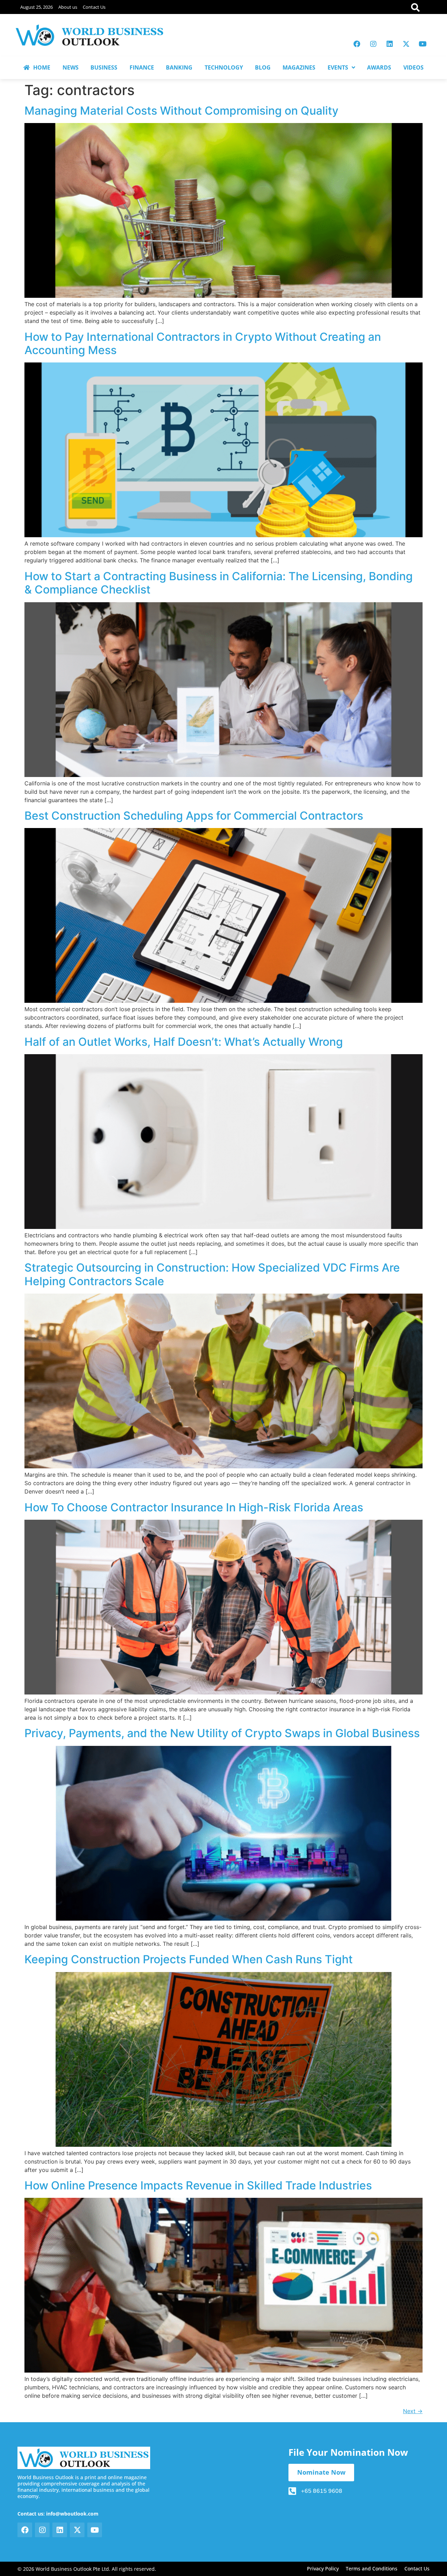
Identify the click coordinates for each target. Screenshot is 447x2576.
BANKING (179, 67)
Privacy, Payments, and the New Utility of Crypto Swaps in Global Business (222, 1733)
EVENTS (338, 67)
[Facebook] (357, 44)
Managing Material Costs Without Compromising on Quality (181, 111)
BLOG (263, 67)
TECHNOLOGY (224, 67)
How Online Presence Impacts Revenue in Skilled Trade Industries (198, 2185)
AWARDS (379, 67)
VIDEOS (413, 67)
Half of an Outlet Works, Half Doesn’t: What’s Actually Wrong (184, 1042)
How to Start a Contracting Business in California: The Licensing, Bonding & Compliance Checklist (219, 583)
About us (68, 7)
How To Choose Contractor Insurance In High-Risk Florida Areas (194, 1507)
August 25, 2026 (36, 7)
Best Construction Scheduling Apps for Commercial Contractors (194, 816)
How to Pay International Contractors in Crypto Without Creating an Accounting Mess (203, 343)
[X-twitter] (406, 44)
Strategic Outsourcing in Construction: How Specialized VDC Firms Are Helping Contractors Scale (212, 1274)
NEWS (71, 67)
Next (413, 2411)
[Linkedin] (390, 44)
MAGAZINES (299, 67)
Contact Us (94, 7)
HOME (42, 67)
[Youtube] (423, 44)
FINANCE (142, 67)
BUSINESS (104, 67)
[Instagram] (373, 44)
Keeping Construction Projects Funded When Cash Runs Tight (189, 1959)
